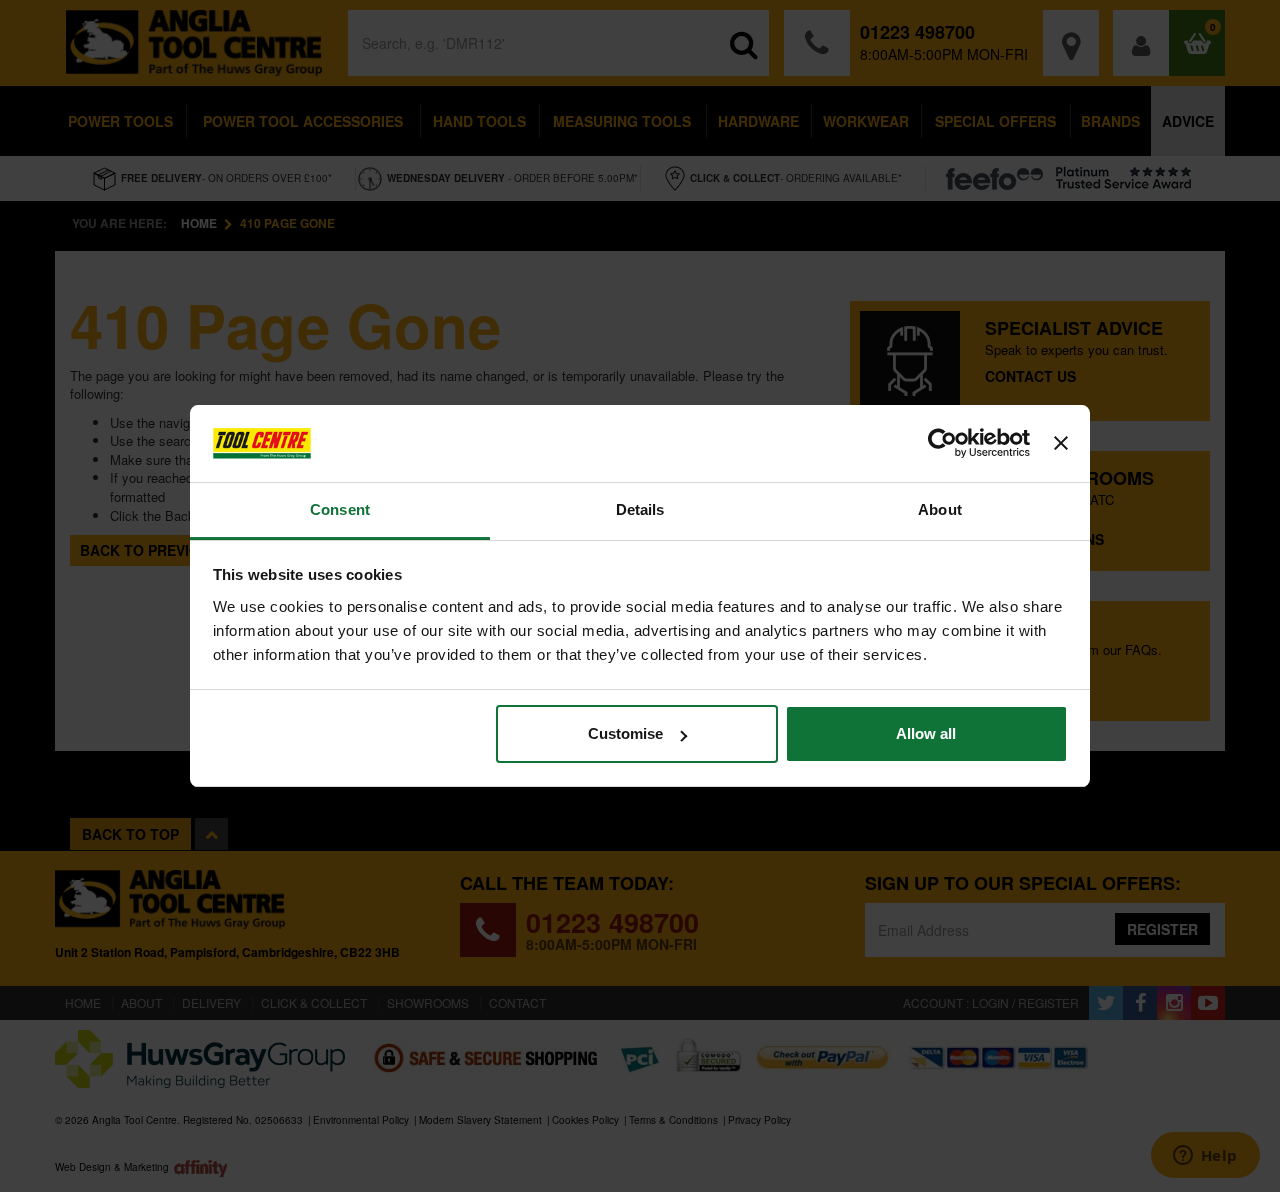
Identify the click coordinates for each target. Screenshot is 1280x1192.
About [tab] (940, 509)
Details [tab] (640, 509)
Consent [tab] (340, 509)
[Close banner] (1061, 444)
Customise (625, 733)
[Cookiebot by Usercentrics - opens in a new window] (942, 444)
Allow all (926, 733)
